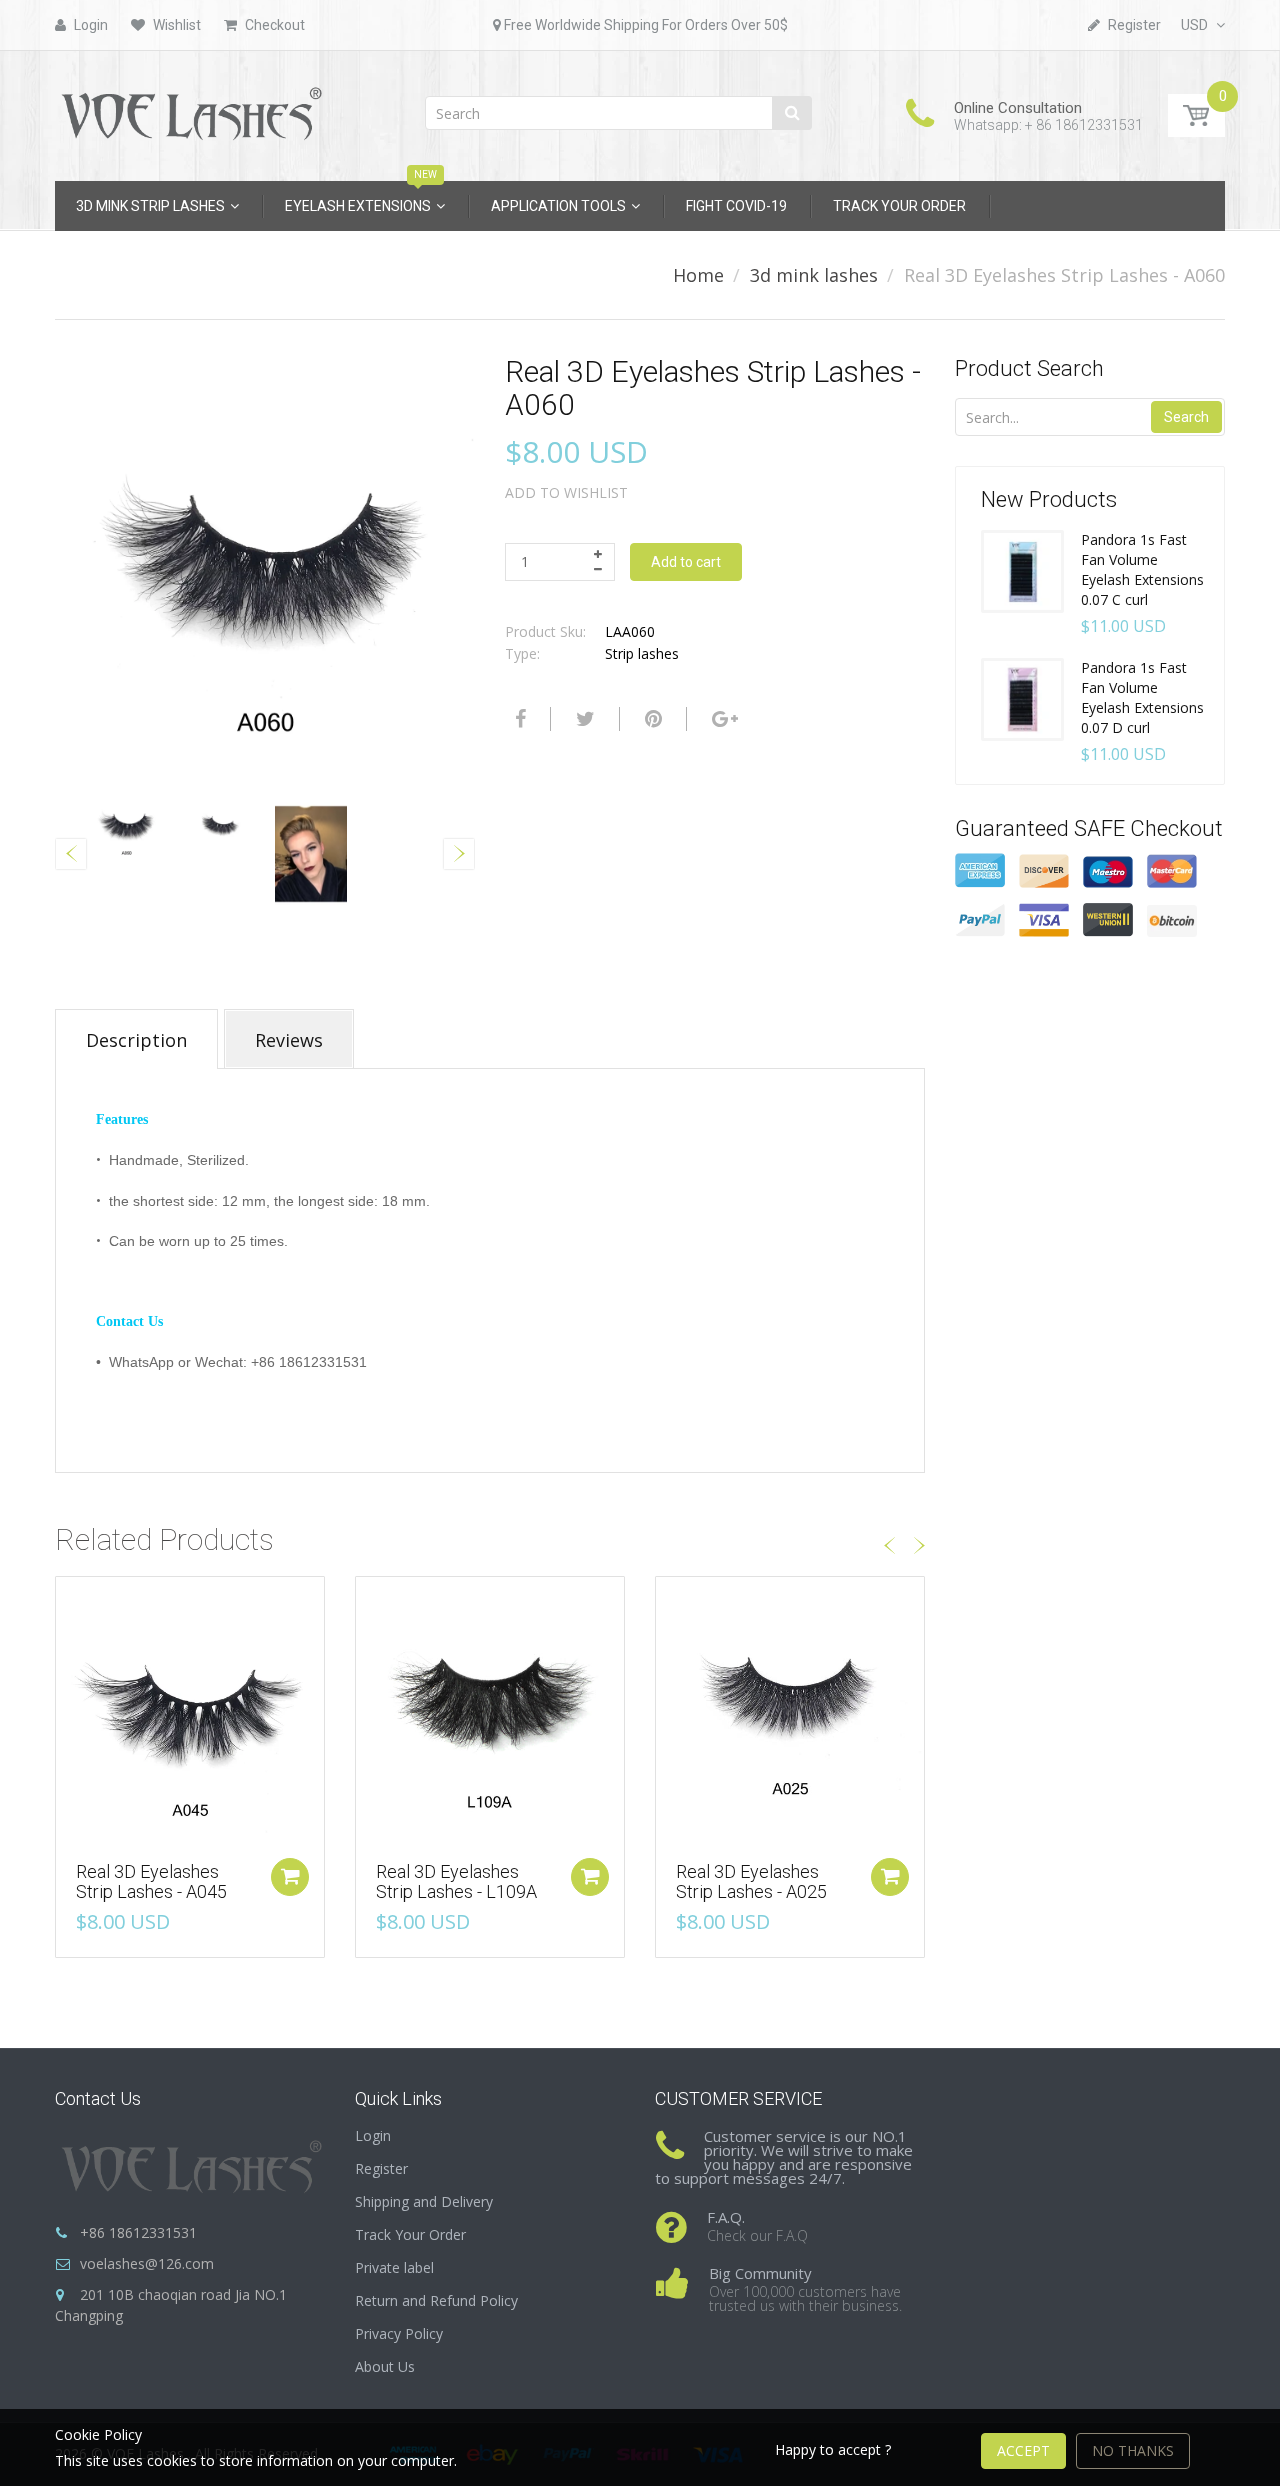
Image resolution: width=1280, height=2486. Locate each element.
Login (373, 2135)
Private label (394, 2267)
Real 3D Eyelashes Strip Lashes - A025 (751, 1881)
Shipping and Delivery (424, 2201)
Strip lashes (642, 653)
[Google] (722, 719)
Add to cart (686, 562)
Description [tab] (136, 1040)
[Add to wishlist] (71, 1602)
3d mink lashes (814, 275)
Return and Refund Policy (436, 2300)
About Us (385, 2366)
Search (1186, 417)
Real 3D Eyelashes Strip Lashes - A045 (151, 1881)
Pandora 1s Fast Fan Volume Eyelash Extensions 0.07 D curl (1142, 697)
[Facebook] (518, 719)
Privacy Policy (399, 2333)
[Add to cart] (290, 1877)
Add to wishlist (566, 492)
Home (698, 275)
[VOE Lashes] (190, 109)
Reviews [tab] (289, 1040)
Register (381, 2168)
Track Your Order (410, 2234)
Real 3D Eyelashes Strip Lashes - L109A (456, 1881)
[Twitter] (583, 719)
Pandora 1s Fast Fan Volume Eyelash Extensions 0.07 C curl (1142, 569)
